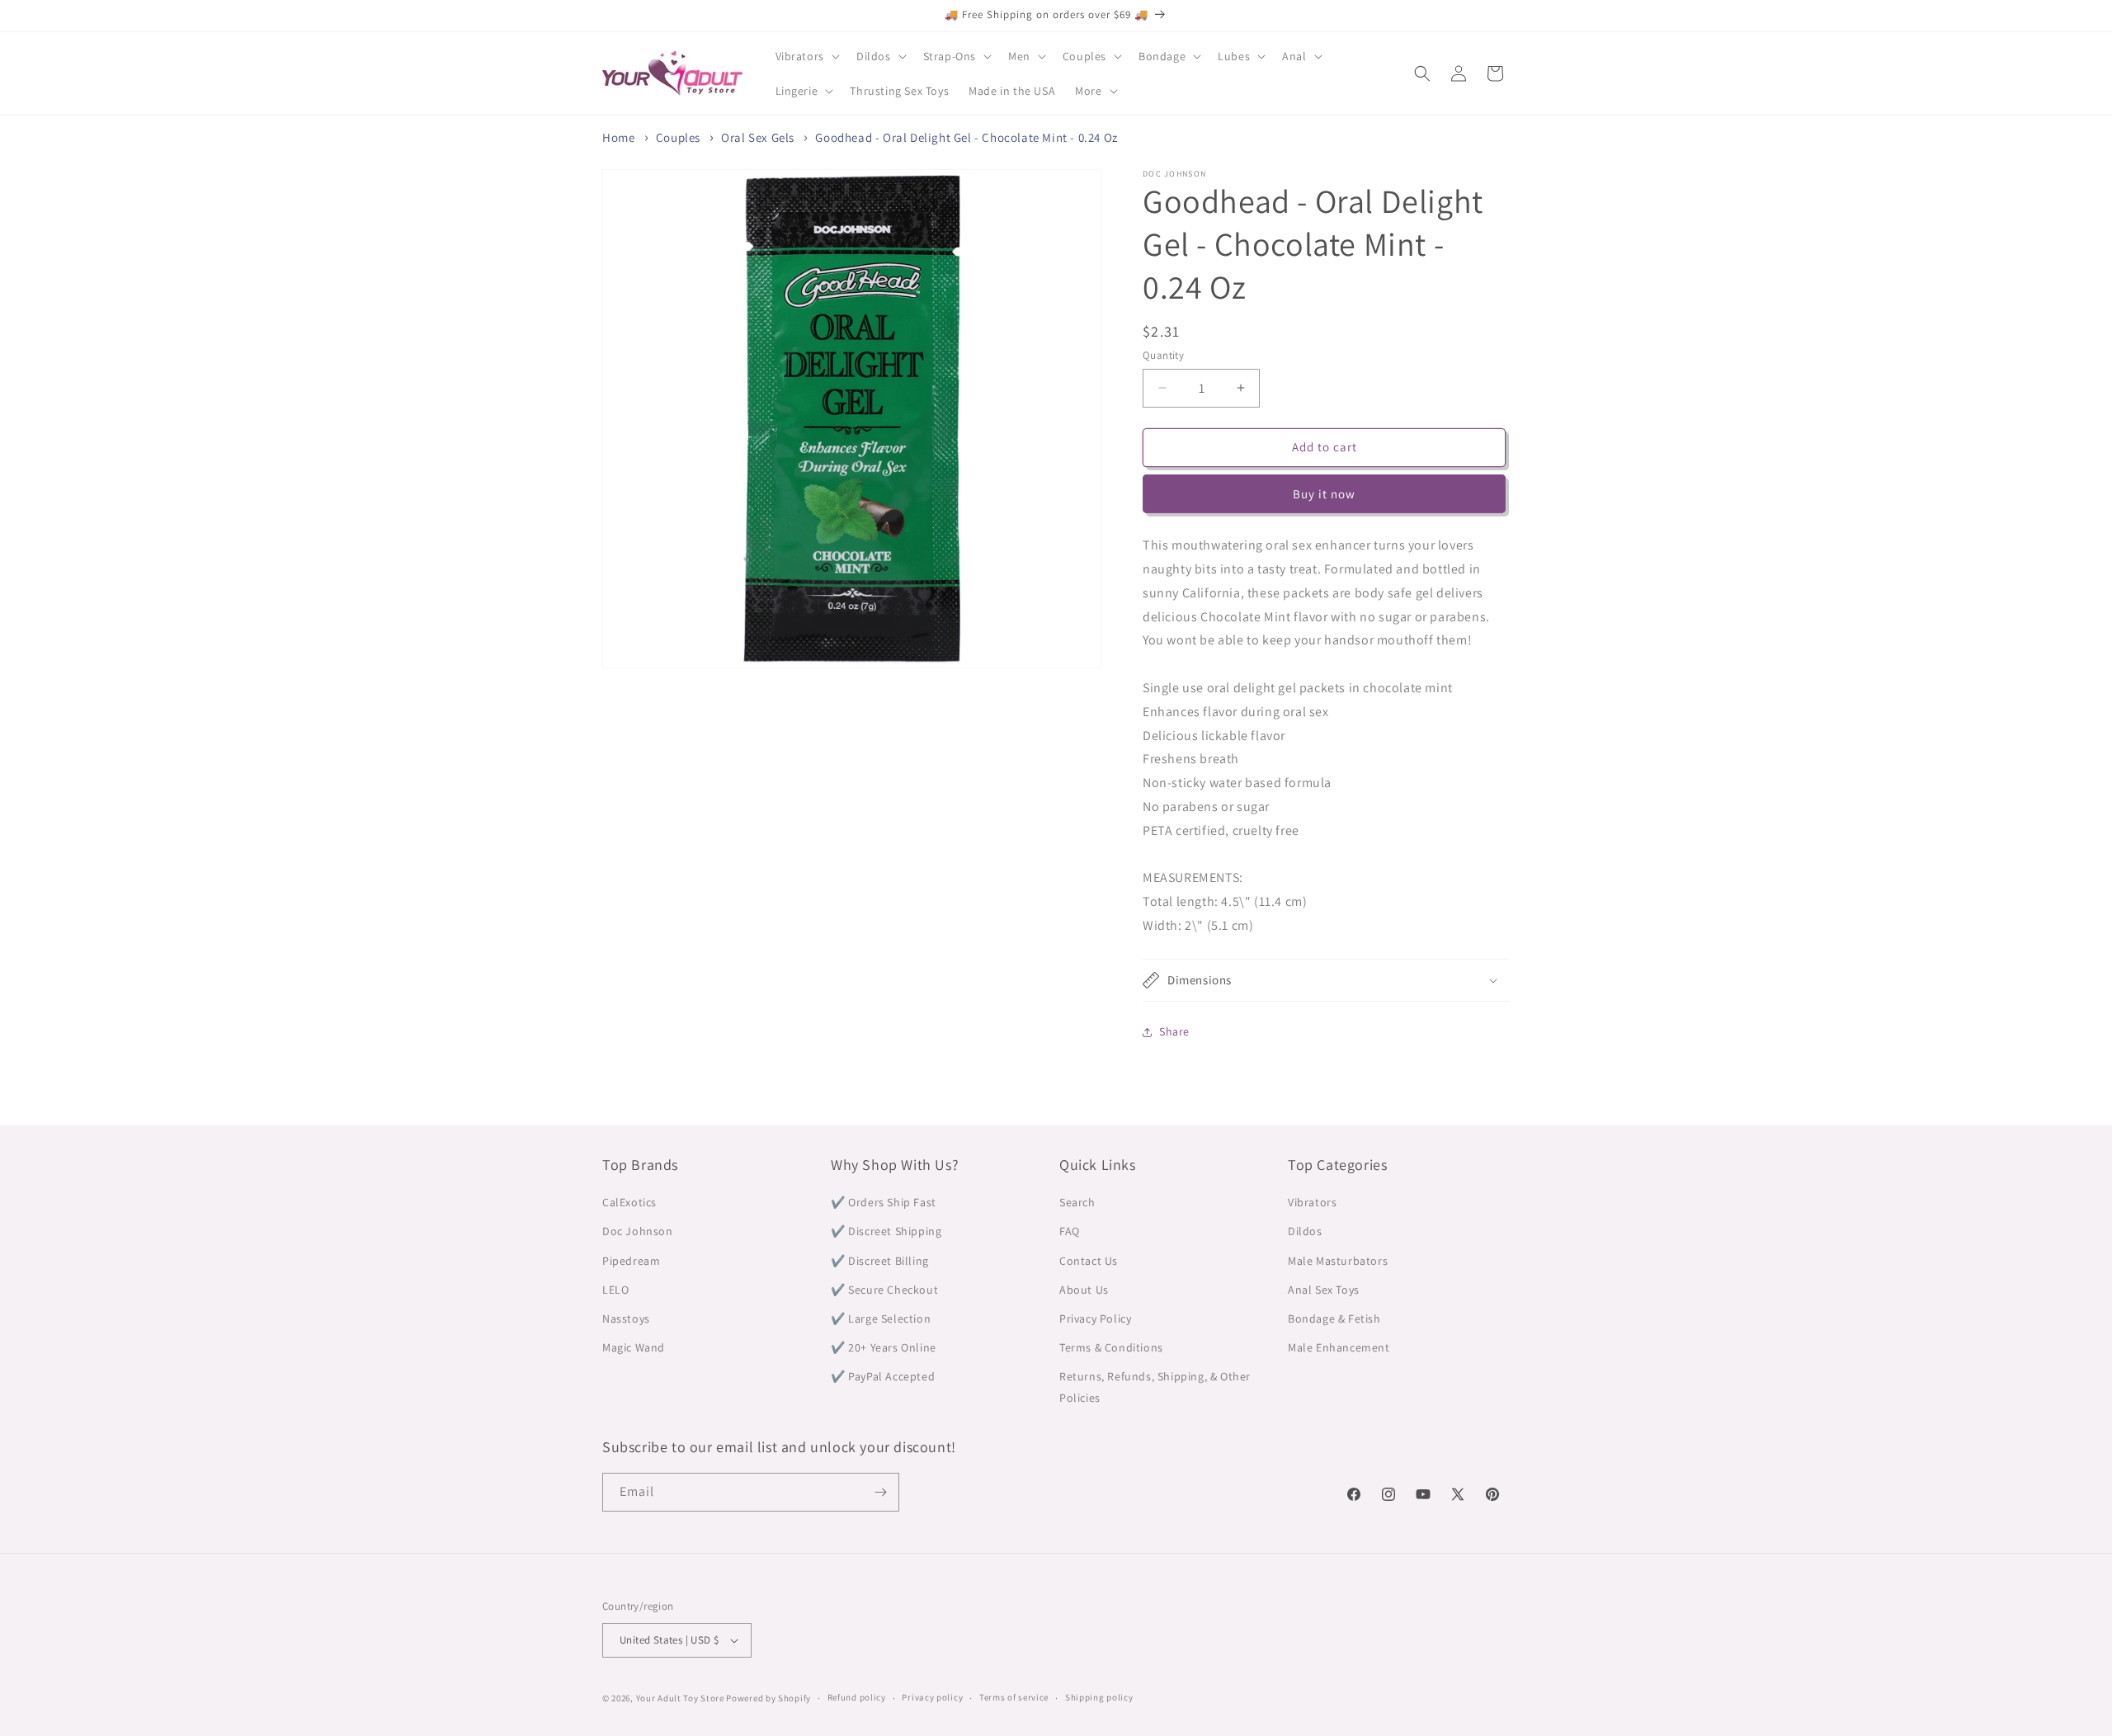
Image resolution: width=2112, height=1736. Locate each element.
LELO (615, 1290)
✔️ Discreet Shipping (886, 1231)
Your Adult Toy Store (680, 1698)
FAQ (1070, 1231)
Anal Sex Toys (1324, 1290)
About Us (1084, 1290)
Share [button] (1174, 1031)
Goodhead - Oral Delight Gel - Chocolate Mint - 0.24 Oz (966, 137)
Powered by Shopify (768, 1698)
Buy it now (1324, 494)
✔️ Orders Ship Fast (884, 1202)
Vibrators (1312, 1202)
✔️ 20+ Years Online (884, 1347)
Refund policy (857, 1697)
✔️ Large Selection (881, 1319)
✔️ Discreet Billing (880, 1261)
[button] (806, 56)
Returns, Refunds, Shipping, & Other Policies (1155, 1387)
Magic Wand (634, 1347)
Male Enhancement (1339, 1347)
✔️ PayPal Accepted (883, 1376)
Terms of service (1014, 1697)
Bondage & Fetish (1334, 1319)
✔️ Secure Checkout (884, 1290)
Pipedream (631, 1261)
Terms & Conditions (1111, 1347)
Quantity (1163, 355)
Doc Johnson (638, 1231)
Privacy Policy (1095, 1319)
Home (618, 137)
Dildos (1305, 1231)
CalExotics (629, 1202)
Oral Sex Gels (758, 137)
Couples (678, 137)
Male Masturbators (1338, 1261)
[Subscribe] (880, 1492)
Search (1077, 1202)
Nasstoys (626, 1319)
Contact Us (1089, 1261)
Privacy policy (932, 1697)
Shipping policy (1099, 1697)
